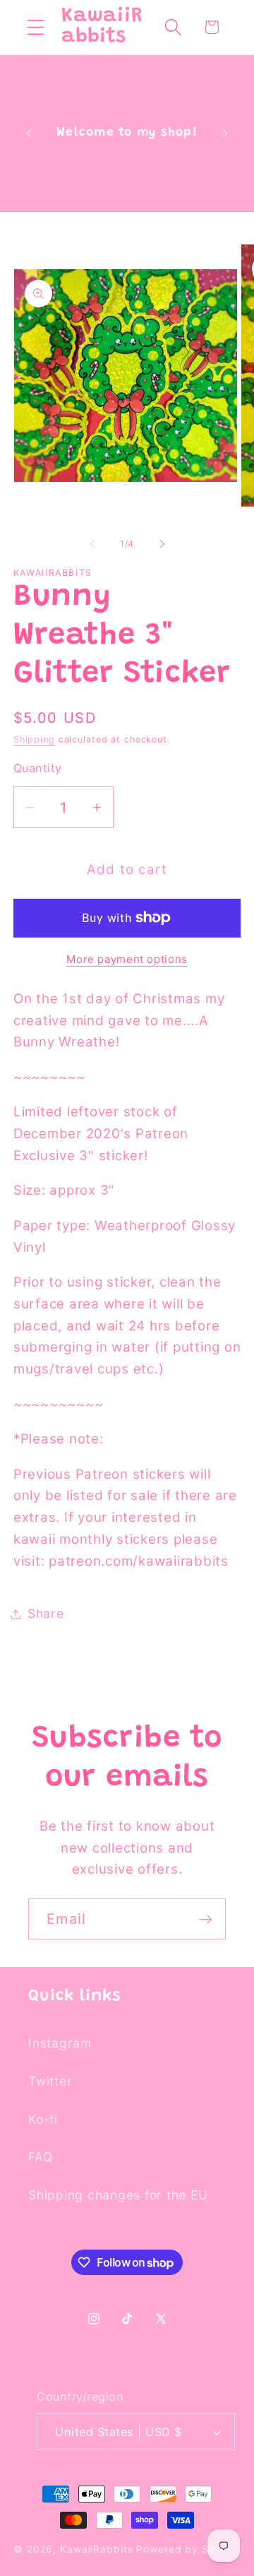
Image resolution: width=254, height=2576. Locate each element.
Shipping (34, 739)
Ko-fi (43, 2119)
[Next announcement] (225, 134)
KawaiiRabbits (96, 2549)
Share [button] (46, 1613)
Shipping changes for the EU (118, 2195)
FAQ (40, 2157)
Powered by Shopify (188, 2549)
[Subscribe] (206, 1919)
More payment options (127, 959)
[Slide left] (92, 544)
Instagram (60, 2043)
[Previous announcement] (29, 134)
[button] (36, 27)
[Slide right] (162, 544)
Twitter (50, 2081)
